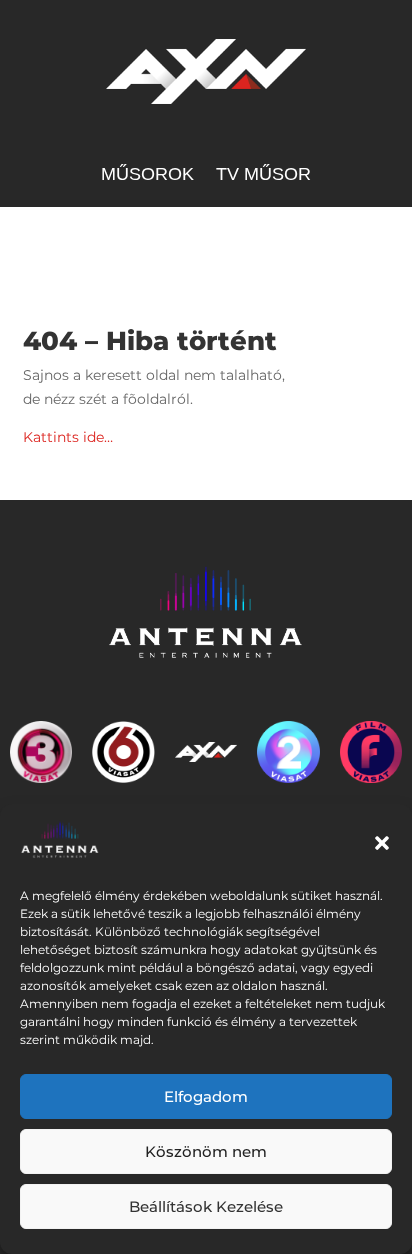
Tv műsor (263, 175)
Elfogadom (206, 1096)
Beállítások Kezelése (206, 1206)
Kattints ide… (68, 437)
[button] (382, 843)
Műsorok (147, 175)
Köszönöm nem (206, 1151)
